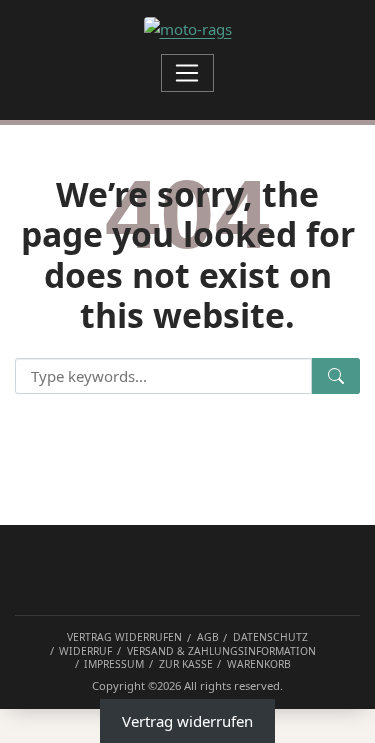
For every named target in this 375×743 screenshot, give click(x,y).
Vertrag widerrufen (187, 721)
